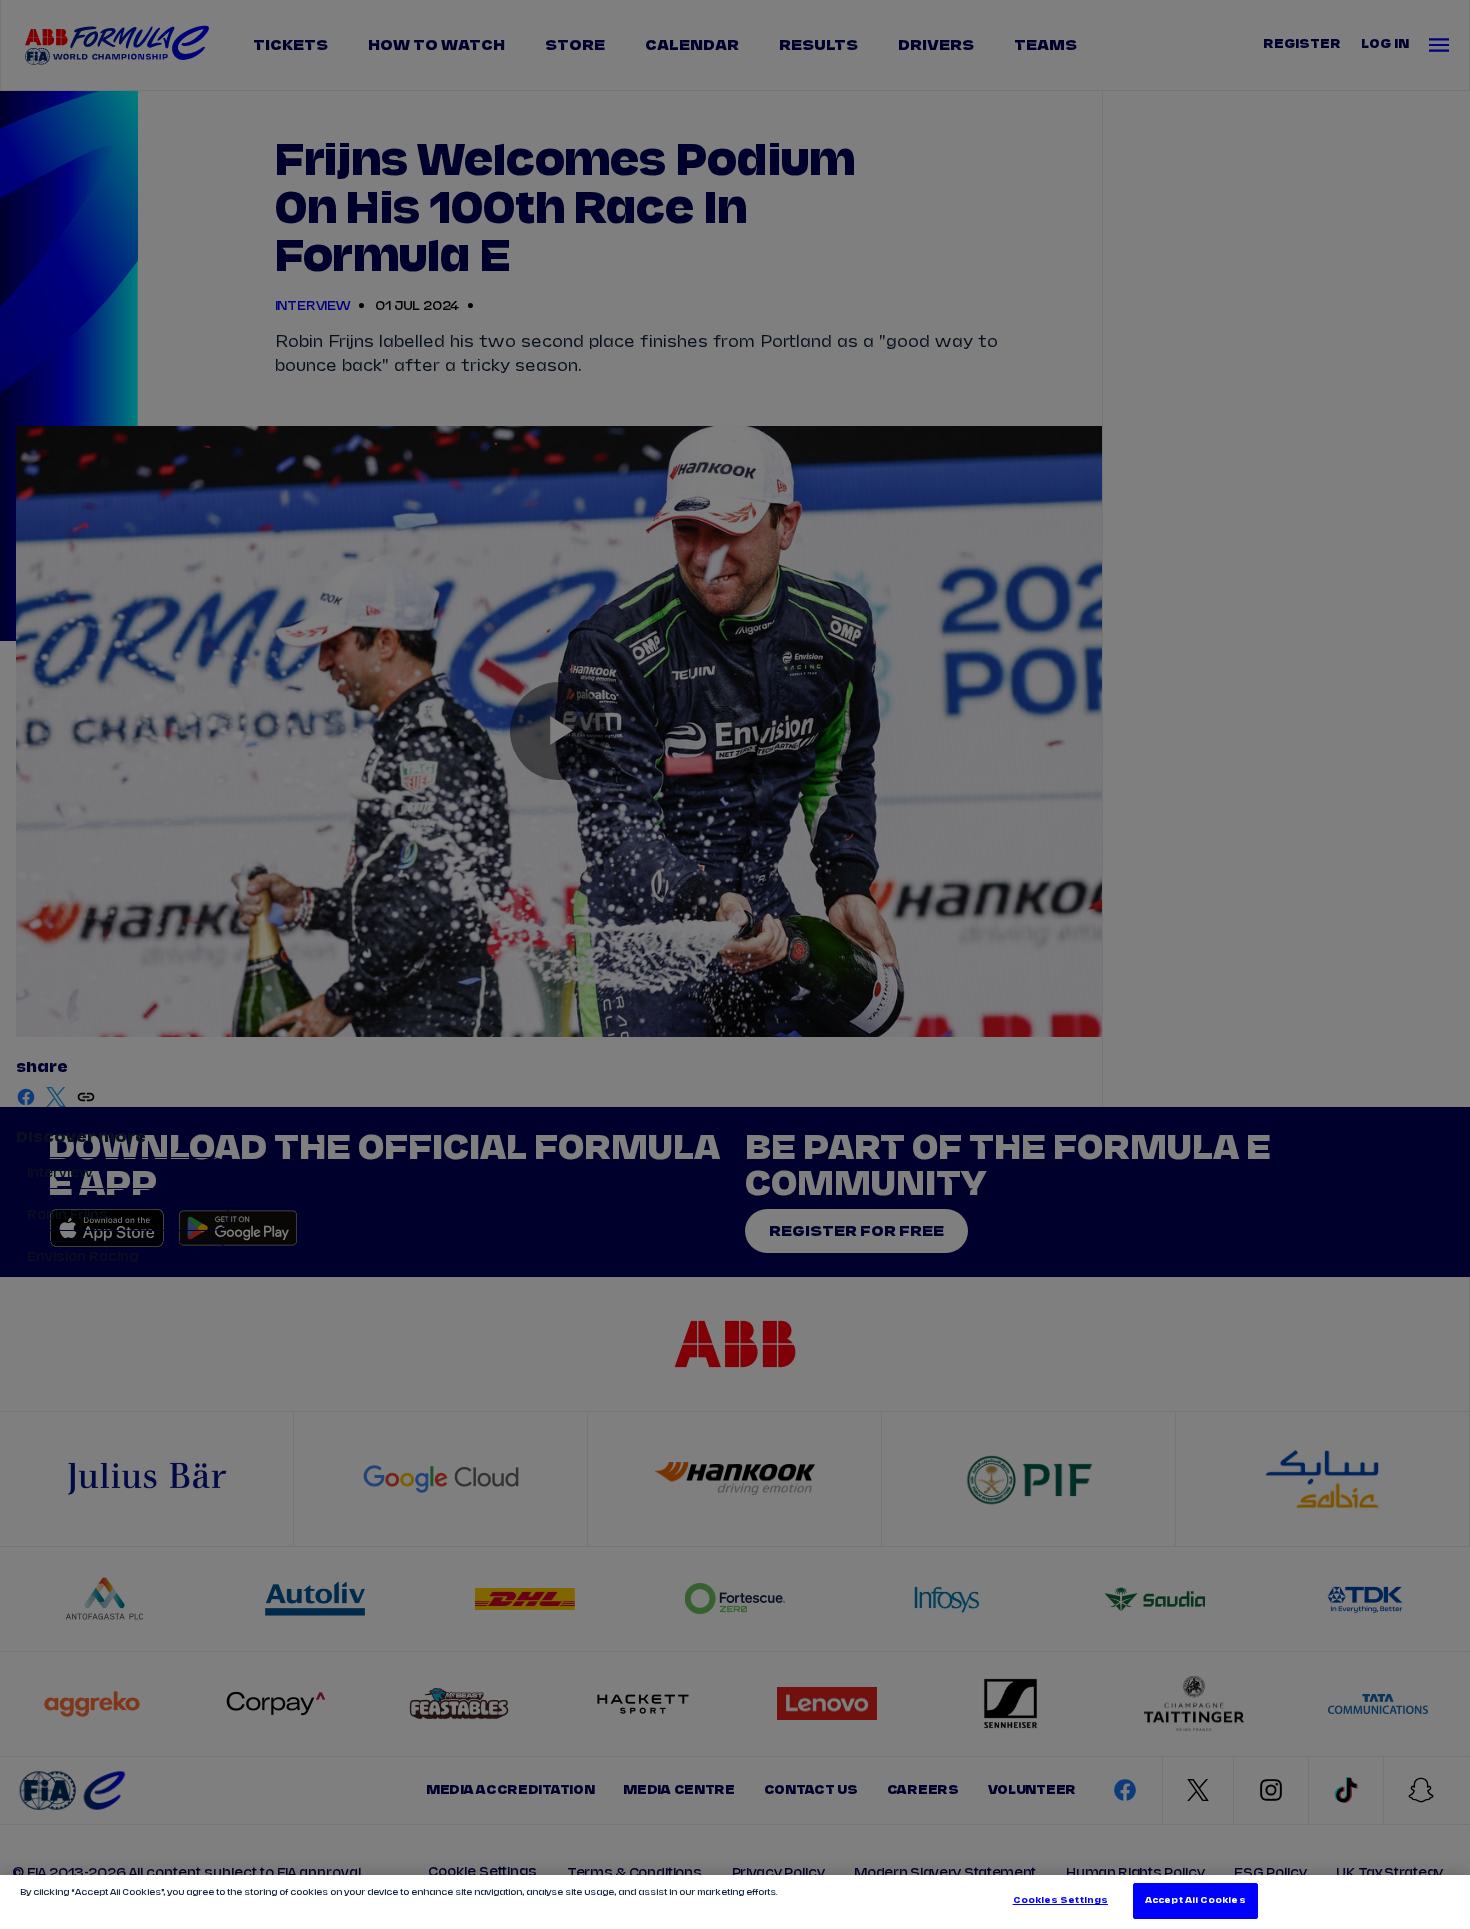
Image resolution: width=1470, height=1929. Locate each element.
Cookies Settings (1060, 1900)
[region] (735, 1902)
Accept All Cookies (1195, 1900)
